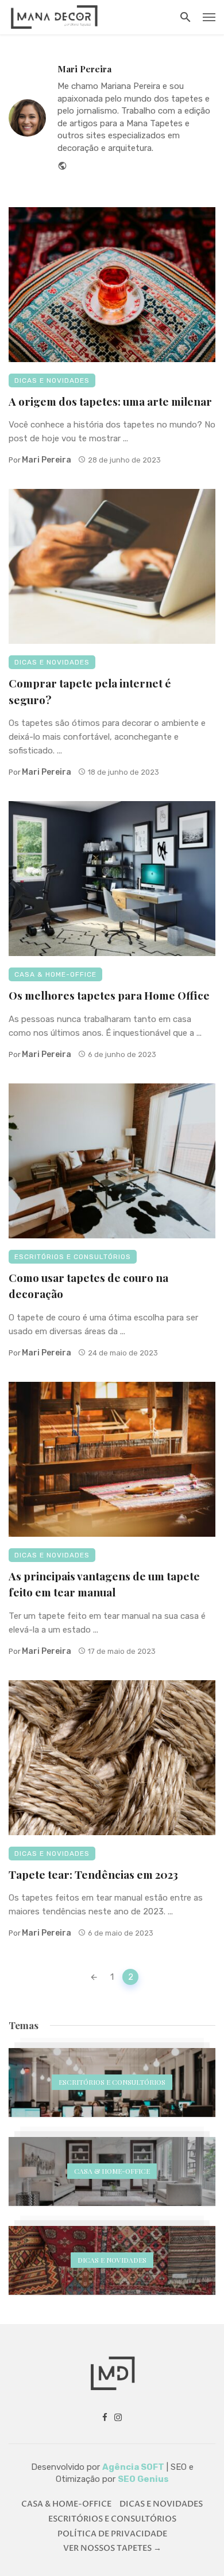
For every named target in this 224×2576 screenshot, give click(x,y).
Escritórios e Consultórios (73, 1257)
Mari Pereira (84, 69)
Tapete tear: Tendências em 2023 (93, 1874)
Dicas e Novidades (52, 380)
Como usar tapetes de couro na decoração (88, 1286)
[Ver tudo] (112, 2082)
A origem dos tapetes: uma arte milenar (110, 401)
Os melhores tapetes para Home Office (109, 995)
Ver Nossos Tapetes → (112, 2548)
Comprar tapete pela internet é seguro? (90, 691)
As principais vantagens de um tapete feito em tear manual (104, 1584)
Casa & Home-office (55, 974)
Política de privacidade (112, 2534)
